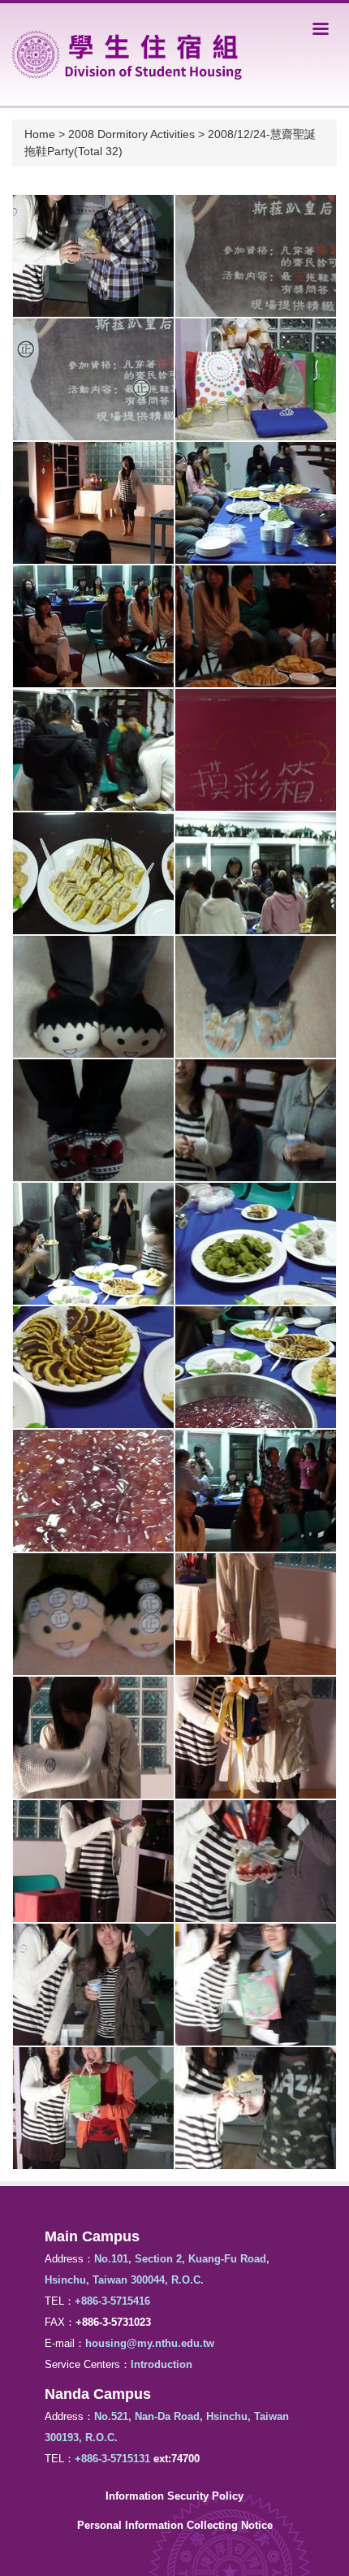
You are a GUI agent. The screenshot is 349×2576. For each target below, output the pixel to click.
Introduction (162, 2364)
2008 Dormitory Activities (131, 134)
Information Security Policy (174, 2496)
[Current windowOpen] (93, 256)
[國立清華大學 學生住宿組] (127, 53)
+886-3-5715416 (112, 2301)
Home (40, 134)
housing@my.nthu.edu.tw (150, 2343)
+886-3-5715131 (112, 2459)
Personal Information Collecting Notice (175, 2525)
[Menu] (321, 28)
